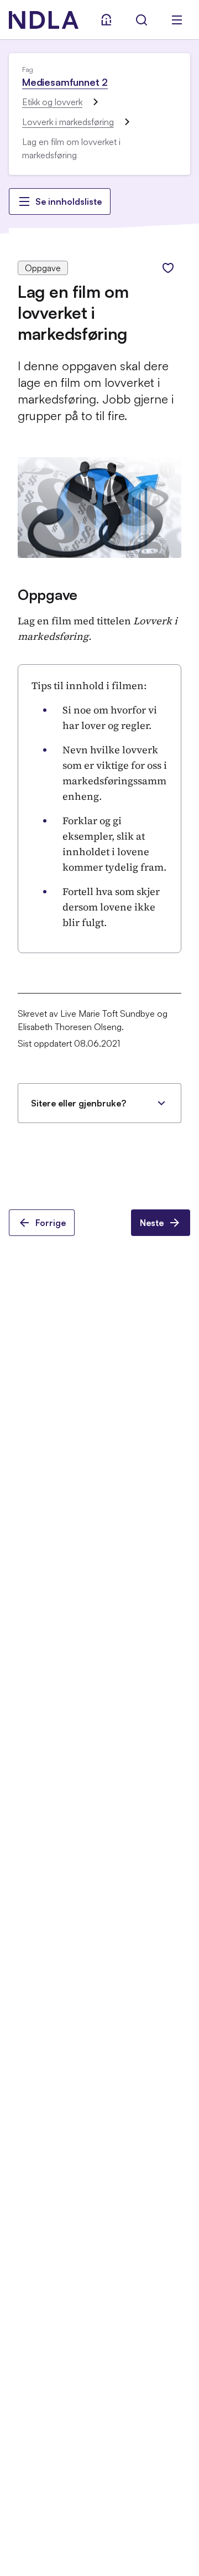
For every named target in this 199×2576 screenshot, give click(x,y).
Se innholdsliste (69, 201)
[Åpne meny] (177, 20)
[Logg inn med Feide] (106, 20)
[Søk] (142, 20)
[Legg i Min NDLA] (168, 268)
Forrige (51, 1223)
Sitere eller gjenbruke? (78, 1103)
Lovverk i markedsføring (68, 122)
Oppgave (48, 594)
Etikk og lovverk (52, 102)
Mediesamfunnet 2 (65, 82)
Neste (152, 1223)
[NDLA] (44, 20)
